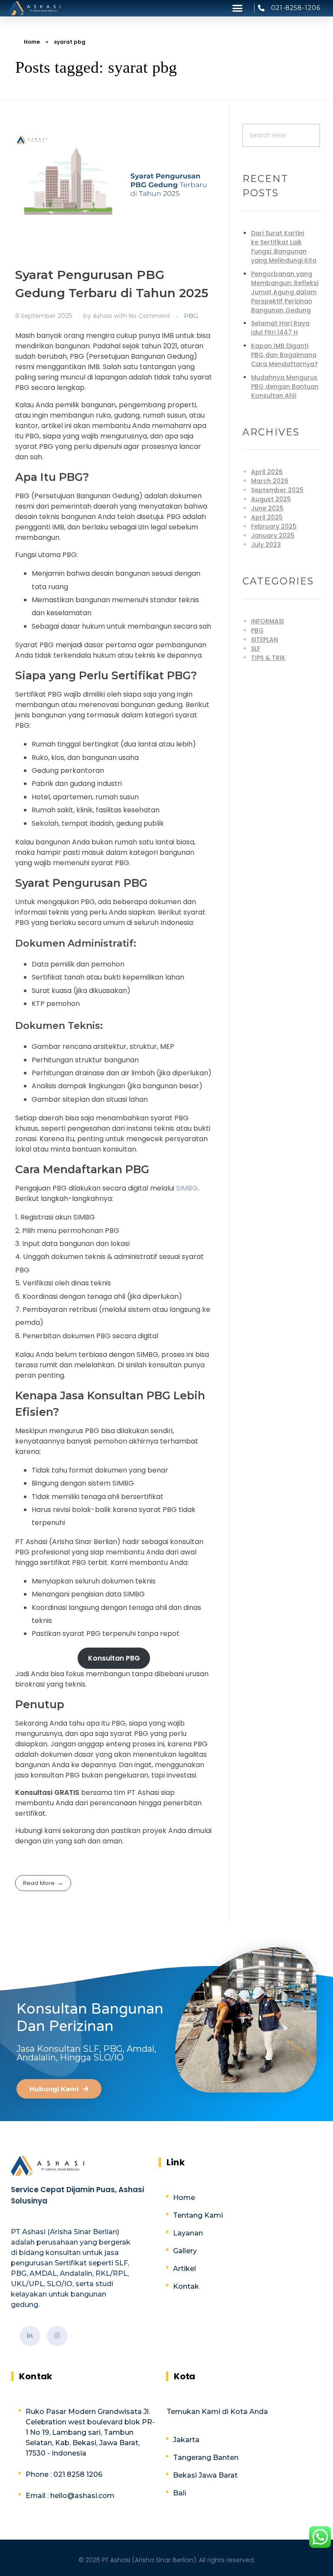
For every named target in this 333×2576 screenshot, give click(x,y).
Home (32, 42)
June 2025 (267, 508)
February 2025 (274, 526)
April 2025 (267, 517)
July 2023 (266, 545)
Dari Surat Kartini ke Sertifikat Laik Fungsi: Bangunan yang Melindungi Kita (284, 247)
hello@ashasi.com (82, 2496)
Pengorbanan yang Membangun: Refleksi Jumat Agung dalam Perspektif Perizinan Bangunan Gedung (285, 292)
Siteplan (264, 639)
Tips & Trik (268, 658)
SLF (256, 649)
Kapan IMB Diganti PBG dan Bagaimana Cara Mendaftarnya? (284, 355)
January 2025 (273, 535)
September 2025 (277, 490)
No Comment (150, 316)
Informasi (268, 621)
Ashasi (103, 316)
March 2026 (270, 481)
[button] (238, 8)
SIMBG (187, 1188)
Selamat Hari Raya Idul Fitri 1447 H (280, 328)
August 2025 (271, 499)
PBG (191, 316)
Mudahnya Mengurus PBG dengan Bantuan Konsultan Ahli (285, 386)
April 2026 (267, 472)
